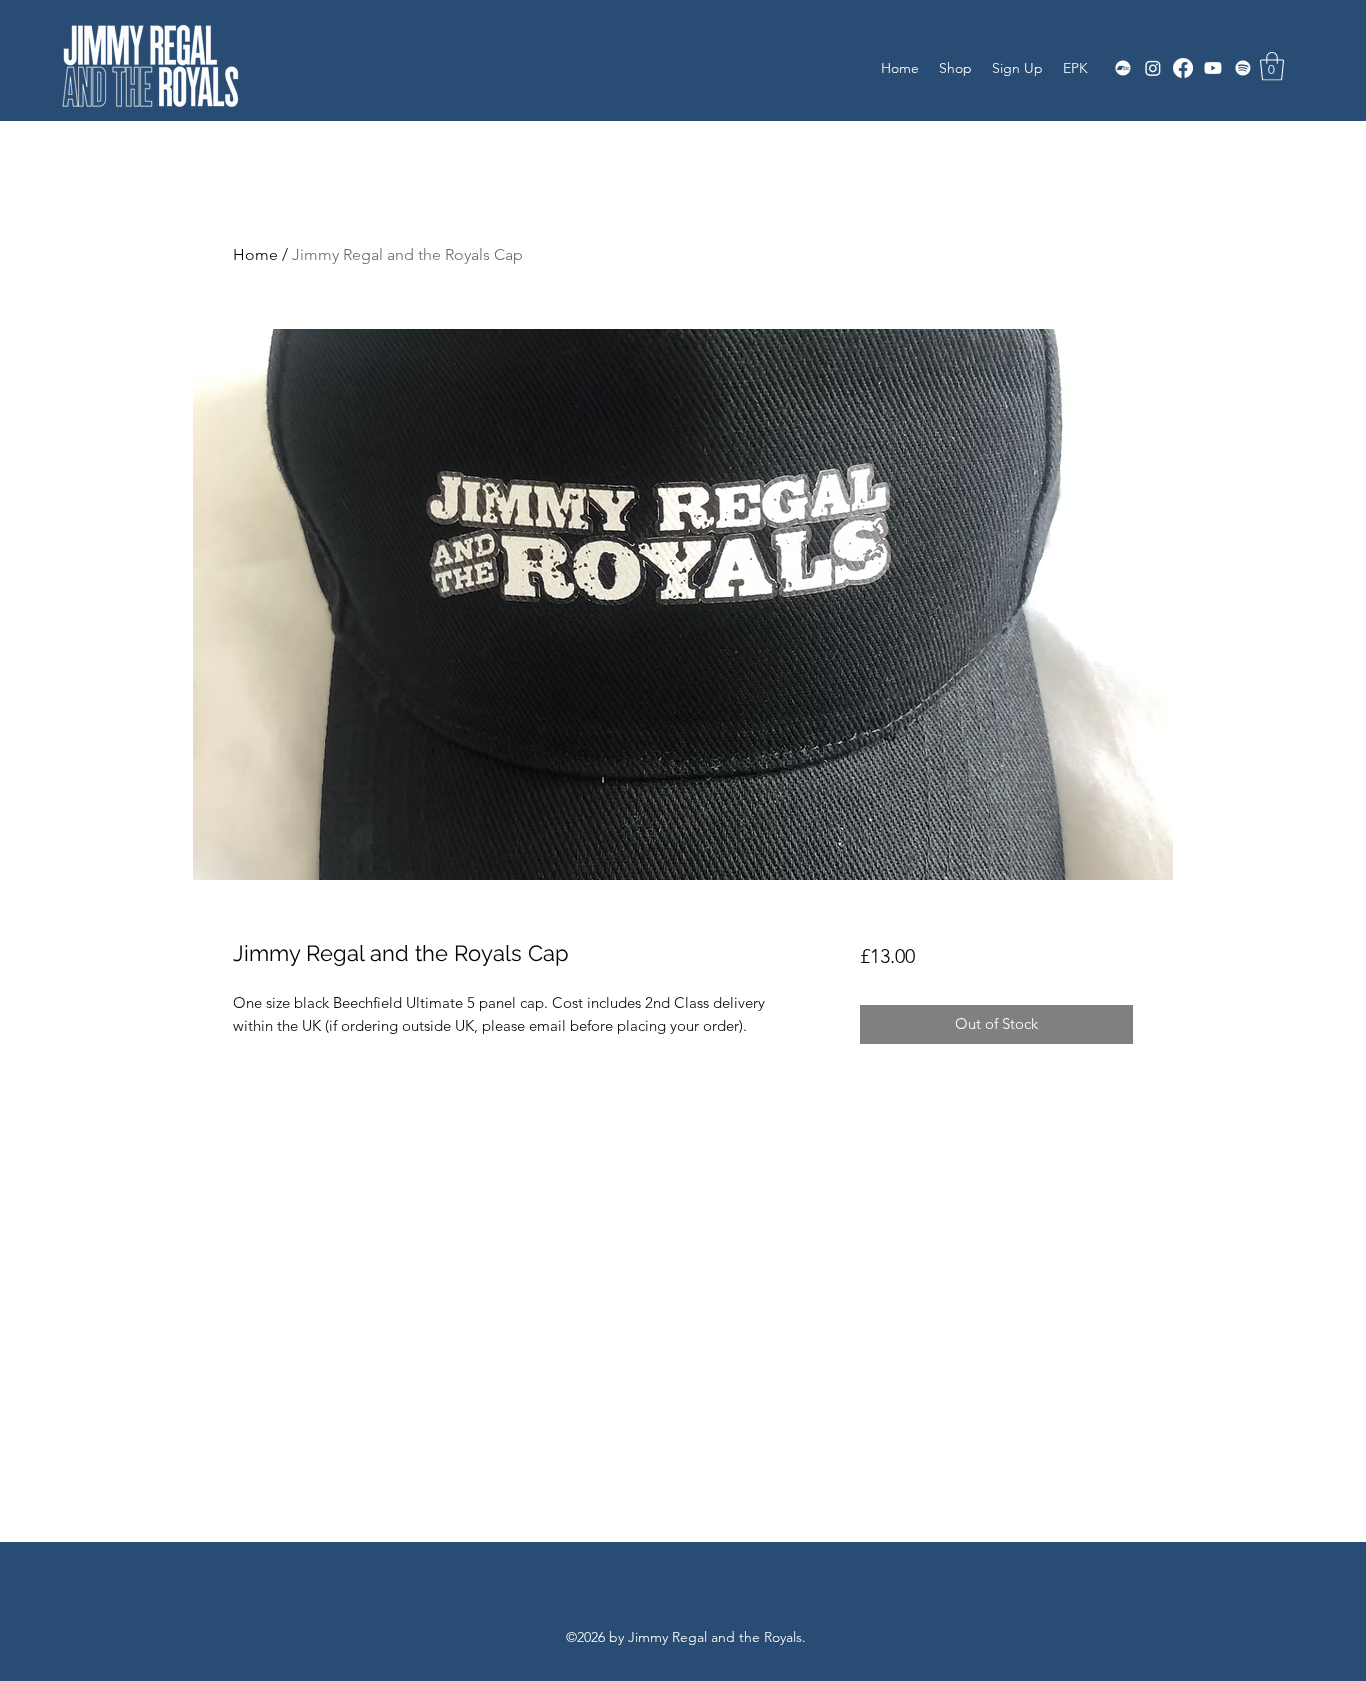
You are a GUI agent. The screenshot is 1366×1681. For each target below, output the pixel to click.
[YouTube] (1213, 68)
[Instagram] (1153, 68)
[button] (1272, 66)
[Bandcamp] (1123, 68)
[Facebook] (1183, 68)
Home (255, 254)
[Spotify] (1243, 68)
